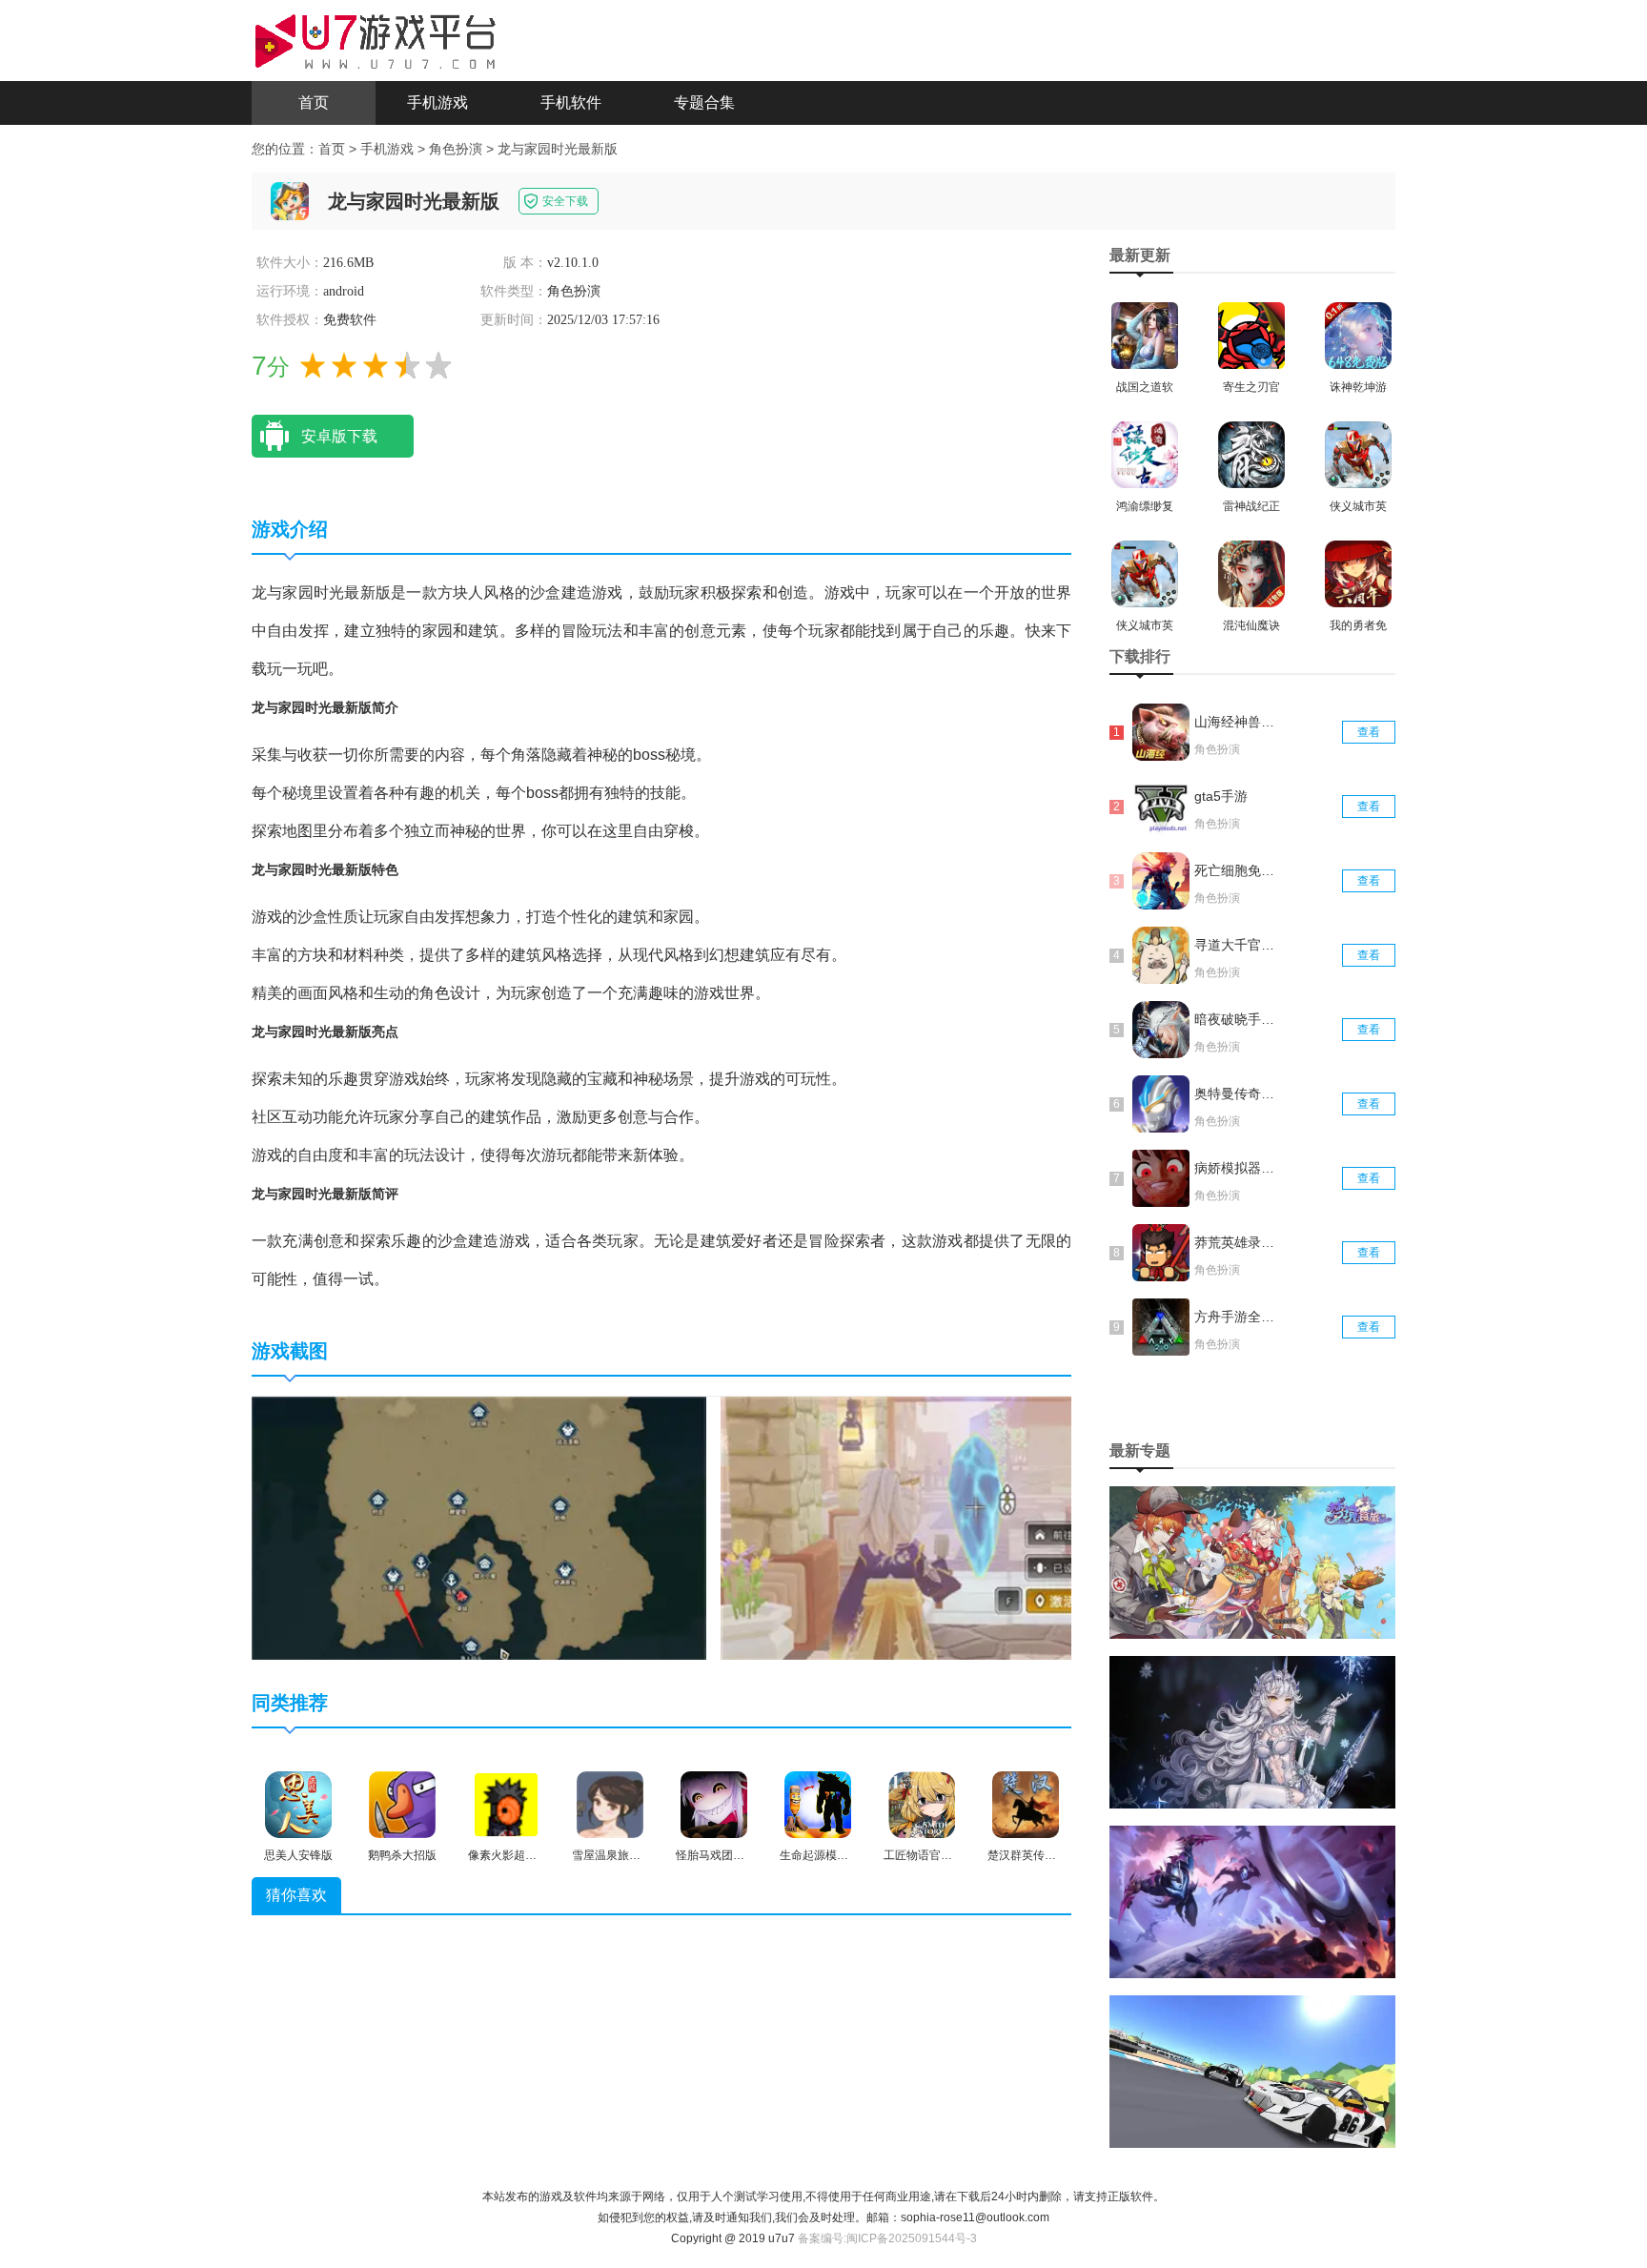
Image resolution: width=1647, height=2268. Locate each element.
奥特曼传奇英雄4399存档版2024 (1236, 1093)
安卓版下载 (339, 436)
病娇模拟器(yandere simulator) (1236, 1168)
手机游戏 (437, 102)
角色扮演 (456, 149)
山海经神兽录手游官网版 (1236, 722)
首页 (314, 102)
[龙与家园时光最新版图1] (479, 1527)
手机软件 (571, 102)
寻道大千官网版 (1236, 945)
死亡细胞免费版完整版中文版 (1236, 870)
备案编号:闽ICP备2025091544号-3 (887, 2238)
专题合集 (704, 102)
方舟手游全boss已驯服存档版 (1236, 1317)
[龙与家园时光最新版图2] (998, 1527)
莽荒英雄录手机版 (1236, 1242)
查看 (1369, 732)
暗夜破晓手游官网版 (1236, 1019)
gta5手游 (1221, 796)
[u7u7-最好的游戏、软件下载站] (376, 39)
